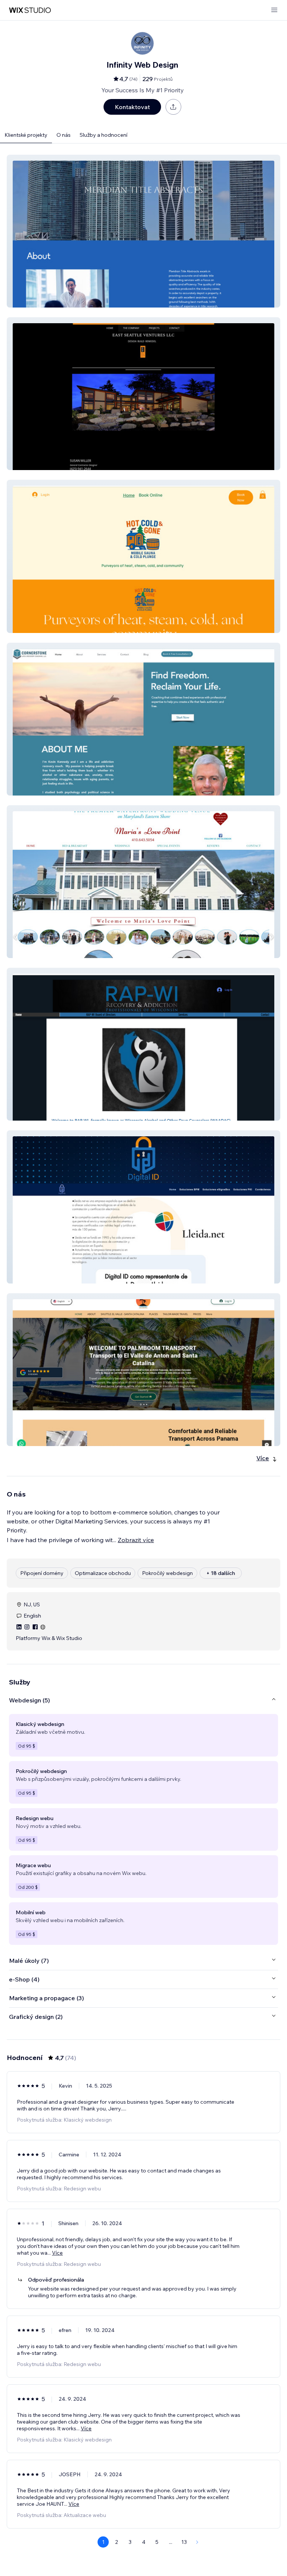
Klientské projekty (26, 135)
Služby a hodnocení (104, 135)
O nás (64, 135)
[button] (143, 231)
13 (184, 2542)
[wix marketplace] (30, 10)
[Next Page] (197, 2542)
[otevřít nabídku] (274, 10)
